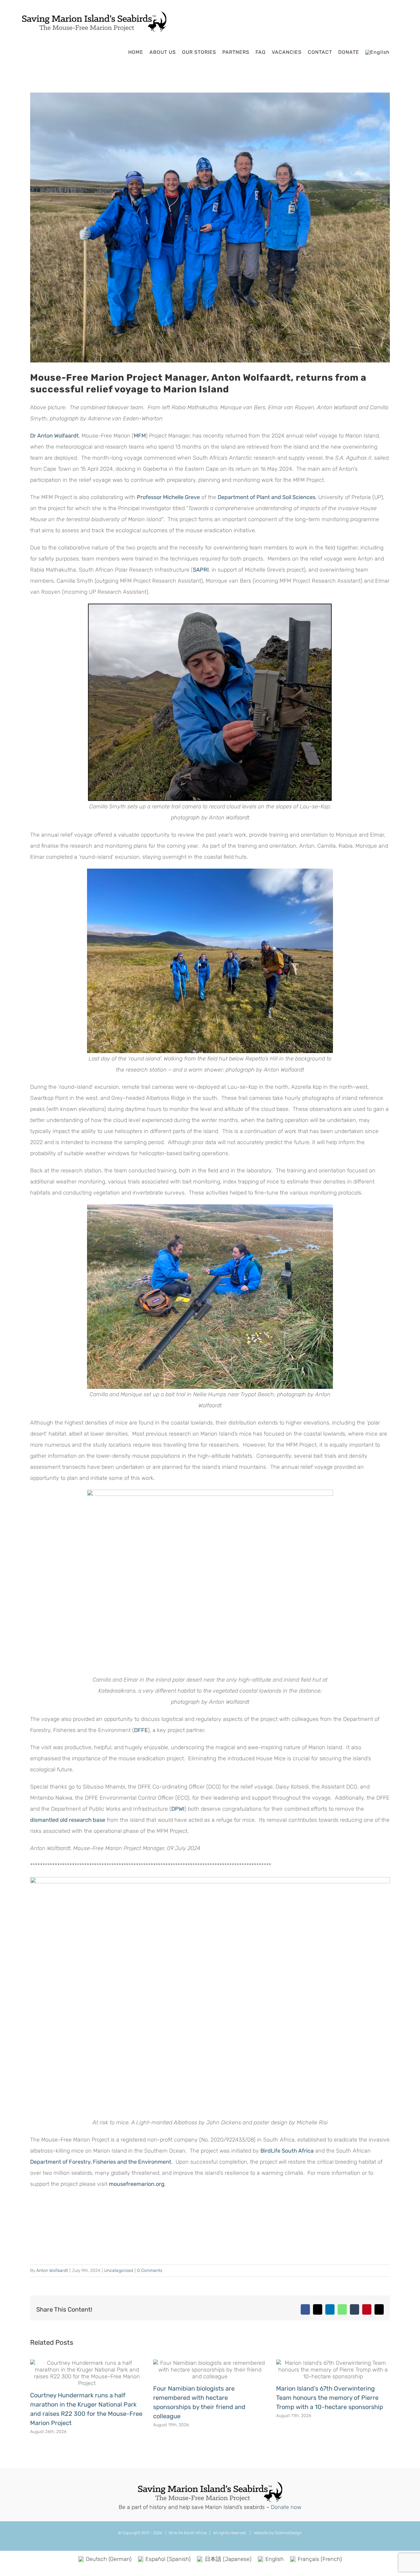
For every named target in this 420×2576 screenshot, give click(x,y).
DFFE (141, 1730)
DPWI (178, 1809)
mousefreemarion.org (137, 2184)
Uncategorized (119, 2271)
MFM (140, 436)
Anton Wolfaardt (52, 2271)
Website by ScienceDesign (278, 2533)
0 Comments (150, 2271)
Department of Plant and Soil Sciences (267, 497)
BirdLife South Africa (287, 2151)
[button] (398, 52)
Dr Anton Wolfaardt (54, 436)
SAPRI (201, 570)
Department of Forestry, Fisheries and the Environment (101, 2162)
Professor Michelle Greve (168, 497)
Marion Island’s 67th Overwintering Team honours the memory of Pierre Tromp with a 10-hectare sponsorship (330, 2398)
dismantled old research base (68, 1820)
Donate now (286, 2507)
